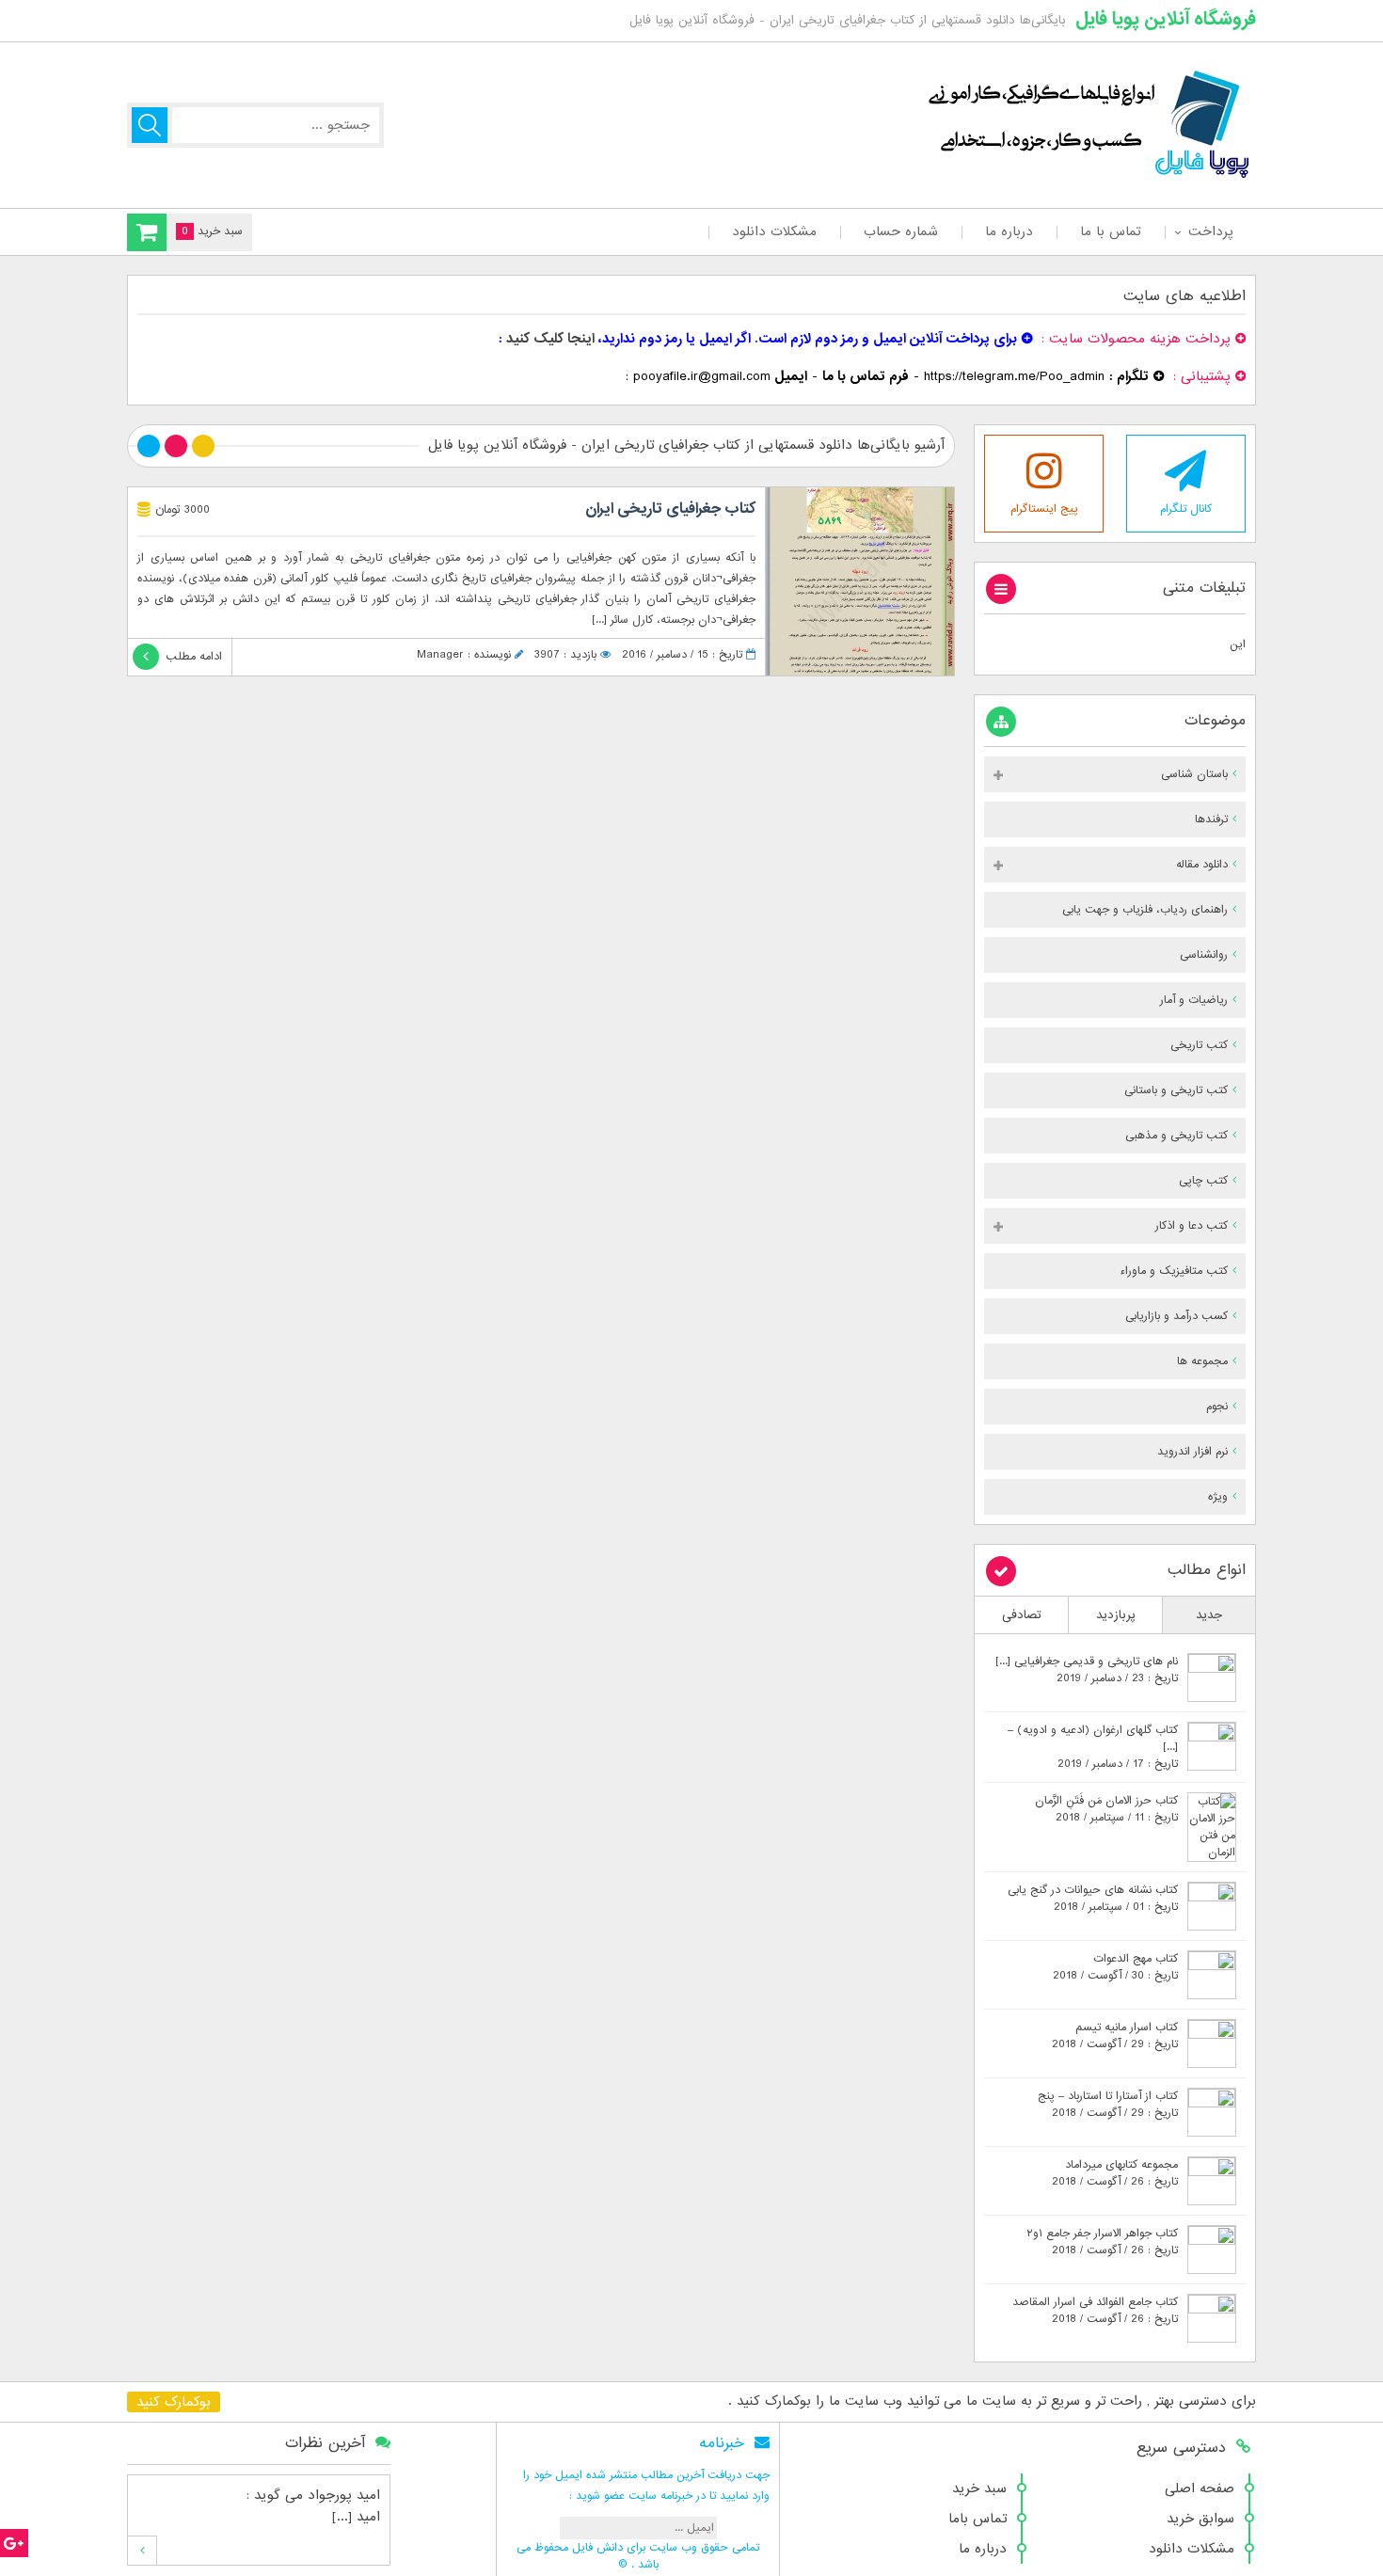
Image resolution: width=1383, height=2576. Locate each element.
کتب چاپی (1203, 1181)
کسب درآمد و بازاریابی (1176, 1316)
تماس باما (978, 2519)
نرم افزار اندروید (1192, 1452)
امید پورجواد (344, 2495)
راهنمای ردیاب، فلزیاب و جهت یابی (1145, 910)
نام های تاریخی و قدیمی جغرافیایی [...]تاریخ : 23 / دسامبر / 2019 (1087, 1670)
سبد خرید (979, 2489)
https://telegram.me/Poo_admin (1014, 376)
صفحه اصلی (1200, 2489)
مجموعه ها (1202, 1361)
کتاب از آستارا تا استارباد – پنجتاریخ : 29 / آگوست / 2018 (1108, 2105)
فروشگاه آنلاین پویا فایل (1166, 19)
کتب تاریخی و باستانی (1176, 1090)
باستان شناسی (1194, 774)
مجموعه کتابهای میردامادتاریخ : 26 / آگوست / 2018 (1115, 2173)
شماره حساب (901, 231)
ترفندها (1211, 819)
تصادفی (1022, 1615)
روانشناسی (1204, 955)
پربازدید (1116, 1615)
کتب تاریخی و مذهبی (1176, 1136)
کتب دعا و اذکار (1192, 1226)
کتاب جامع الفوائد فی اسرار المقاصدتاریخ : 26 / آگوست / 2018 (1095, 2311)
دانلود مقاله (1202, 865)
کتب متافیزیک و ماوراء (1174, 1271)
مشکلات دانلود (774, 231)
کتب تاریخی (1199, 1045)
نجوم (1217, 1407)
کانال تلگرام (1186, 509)
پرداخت (1210, 231)
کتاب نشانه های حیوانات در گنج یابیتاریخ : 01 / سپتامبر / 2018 (1093, 1899)
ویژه (1218, 1497)
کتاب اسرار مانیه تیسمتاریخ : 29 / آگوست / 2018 (1115, 2036)
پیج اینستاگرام (1044, 509)
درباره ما (1009, 231)
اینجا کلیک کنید (550, 339)
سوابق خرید (1200, 2519)
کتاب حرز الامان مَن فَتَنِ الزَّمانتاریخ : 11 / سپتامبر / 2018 (1106, 1809)
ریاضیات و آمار (1194, 1000)
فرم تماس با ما (866, 376)
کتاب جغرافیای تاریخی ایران (670, 509)
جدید (1209, 1615)
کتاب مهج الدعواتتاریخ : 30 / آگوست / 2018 (1115, 1967)
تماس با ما (1111, 231)
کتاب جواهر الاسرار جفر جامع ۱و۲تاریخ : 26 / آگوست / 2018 (1102, 2242)
